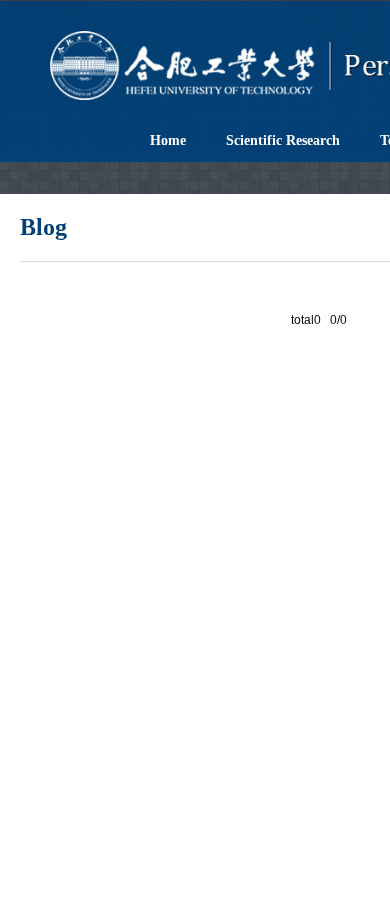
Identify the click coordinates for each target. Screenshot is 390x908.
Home (168, 140)
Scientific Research (283, 140)
